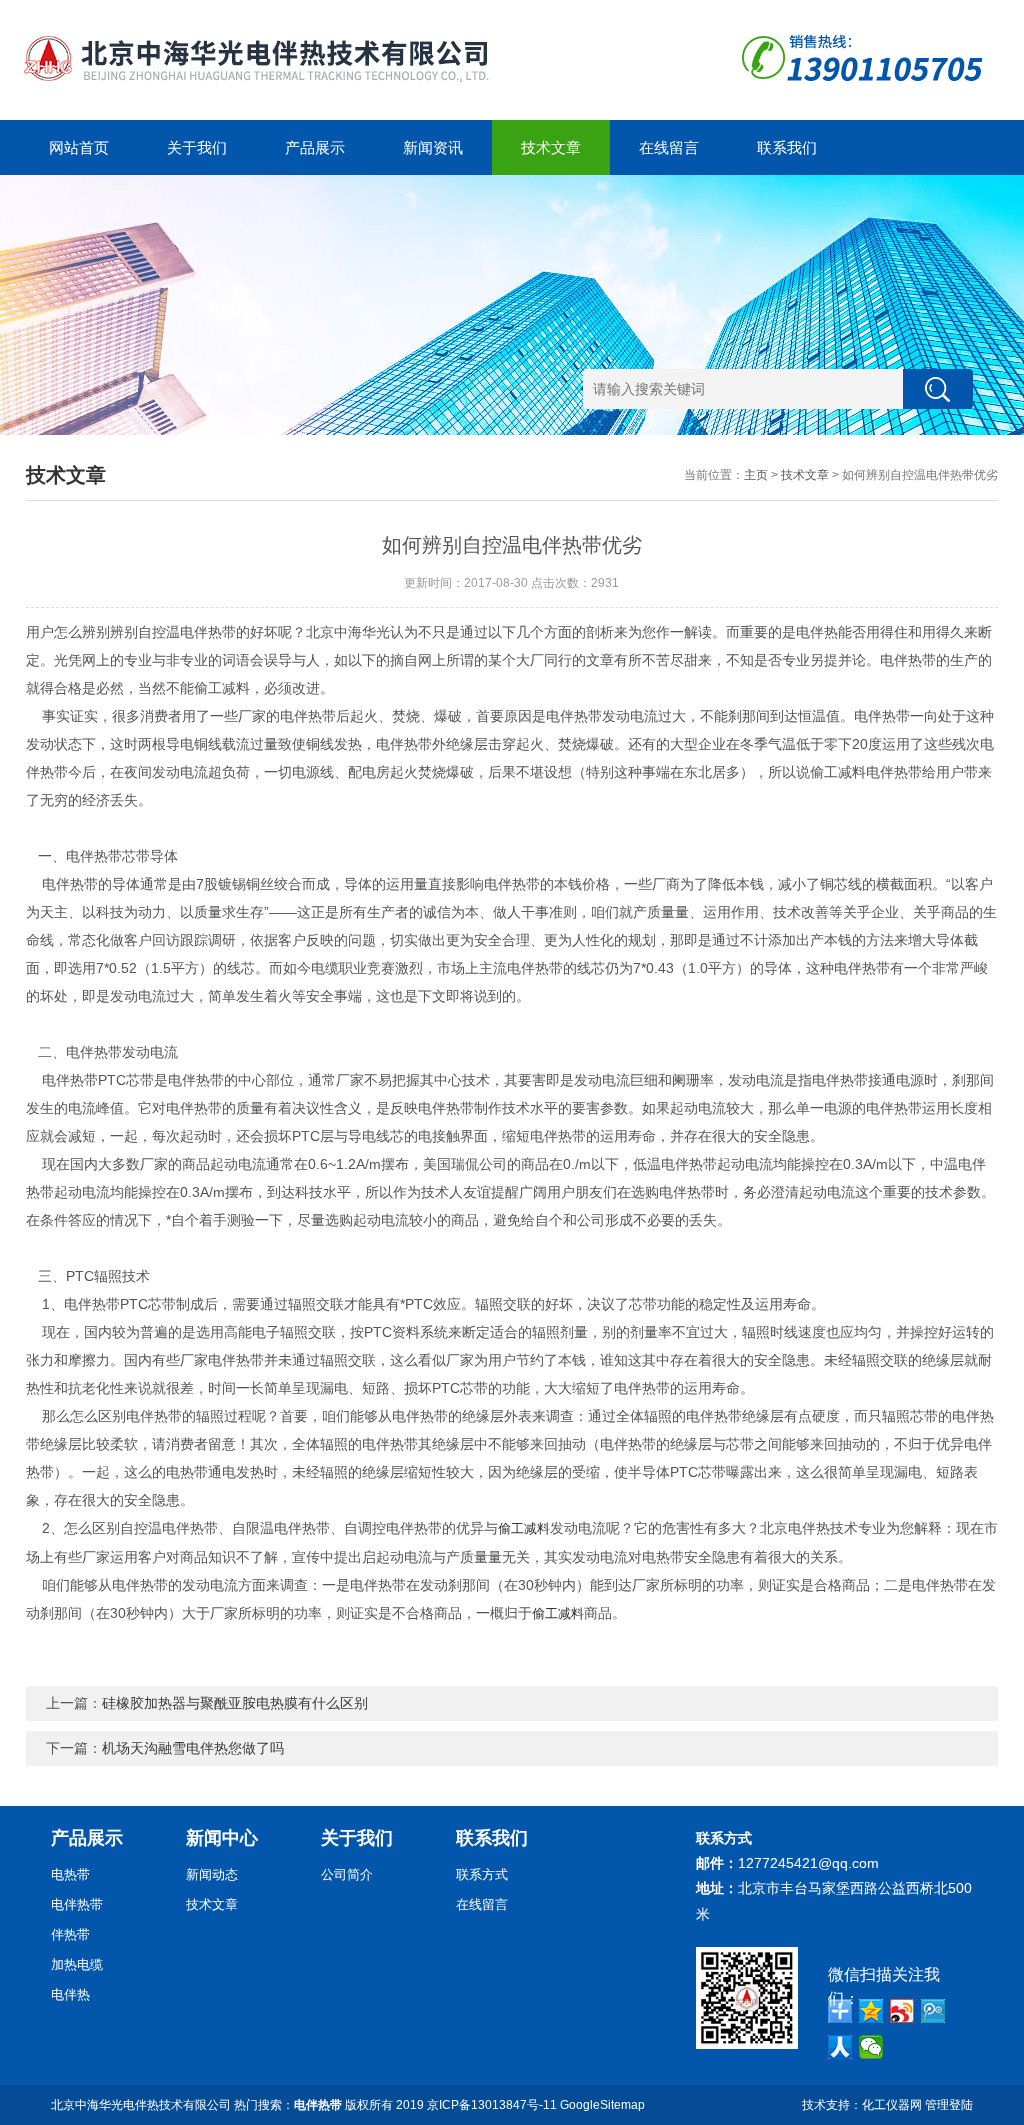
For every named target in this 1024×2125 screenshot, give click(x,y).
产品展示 (315, 147)
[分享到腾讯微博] (933, 2011)
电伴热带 (77, 1904)
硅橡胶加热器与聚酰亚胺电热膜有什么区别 (235, 1703)
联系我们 (787, 147)
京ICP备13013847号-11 (492, 2105)
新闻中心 (222, 1838)
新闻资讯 (433, 147)
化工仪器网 (892, 2105)
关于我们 (197, 147)
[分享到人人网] (840, 2047)
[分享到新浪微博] (902, 2011)
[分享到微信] (871, 2047)
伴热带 (70, 1934)
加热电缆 (77, 1964)
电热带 (70, 1874)
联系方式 (482, 1874)
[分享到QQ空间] (871, 2011)
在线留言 (669, 147)
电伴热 (70, 1994)
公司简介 (347, 1874)
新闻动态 (212, 1874)
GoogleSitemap (602, 2105)
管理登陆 (949, 2105)
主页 (756, 475)
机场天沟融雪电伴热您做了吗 (193, 1748)
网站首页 (79, 147)
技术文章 (551, 147)
